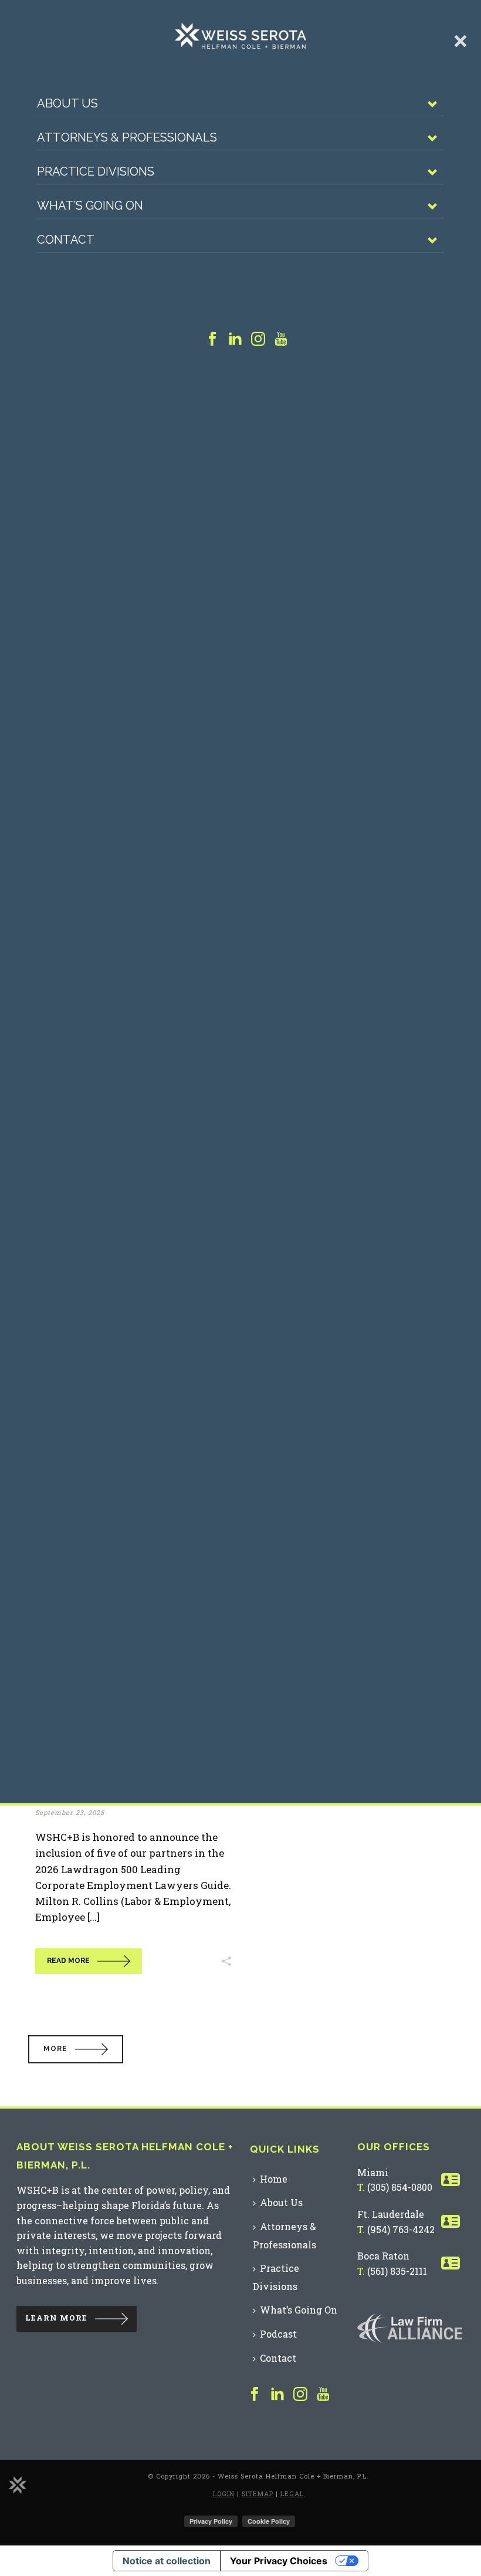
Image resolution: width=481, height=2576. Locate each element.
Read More (68, 1961)
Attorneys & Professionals (284, 2235)
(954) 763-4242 (401, 2229)
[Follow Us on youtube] (323, 2395)
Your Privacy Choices (279, 2561)
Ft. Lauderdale (391, 2214)
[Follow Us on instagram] (300, 2395)
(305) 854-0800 (400, 2187)
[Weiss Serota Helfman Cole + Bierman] (18, 2484)
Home (274, 2179)
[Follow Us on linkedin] (277, 2395)
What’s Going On (299, 2310)
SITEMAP (258, 2493)
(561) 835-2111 (397, 2271)
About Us (281, 2202)
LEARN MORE (56, 2318)
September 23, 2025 (70, 1812)
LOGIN (224, 2493)
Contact (278, 2358)
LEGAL (292, 2493)
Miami (373, 2172)
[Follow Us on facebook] (255, 2395)
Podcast (278, 2334)
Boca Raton (383, 2256)
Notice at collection (167, 2561)
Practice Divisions (276, 2277)
